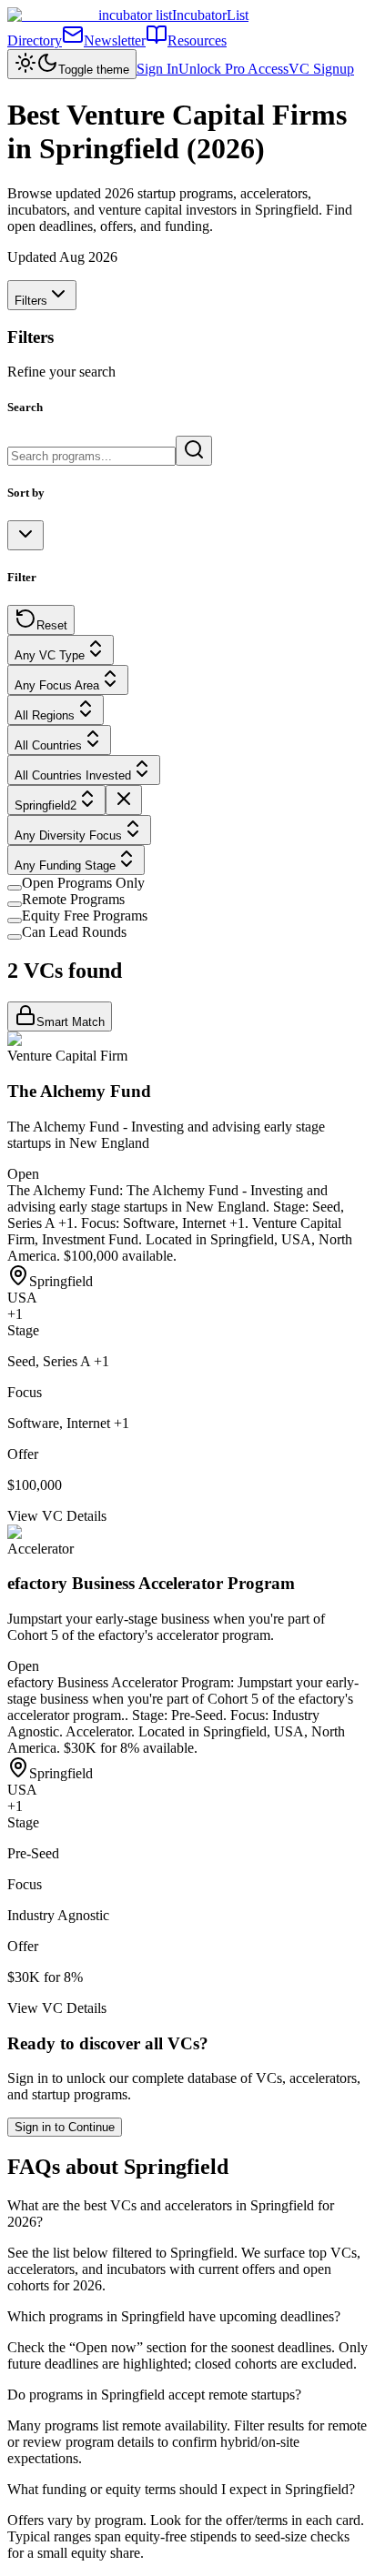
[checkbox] (15, 888)
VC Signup (321, 69)
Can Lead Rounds (74, 932)
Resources (197, 40)
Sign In (157, 69)
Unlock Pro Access (233, 69)
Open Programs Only (83, 883)
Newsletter (115, 40)
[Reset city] (124, 800)
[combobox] (25, 535)
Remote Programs (73, 899)
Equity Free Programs (85, 916)
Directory (35, 40)
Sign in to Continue (65, 2127)
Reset (52, 625)
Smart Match (71, 1022)
